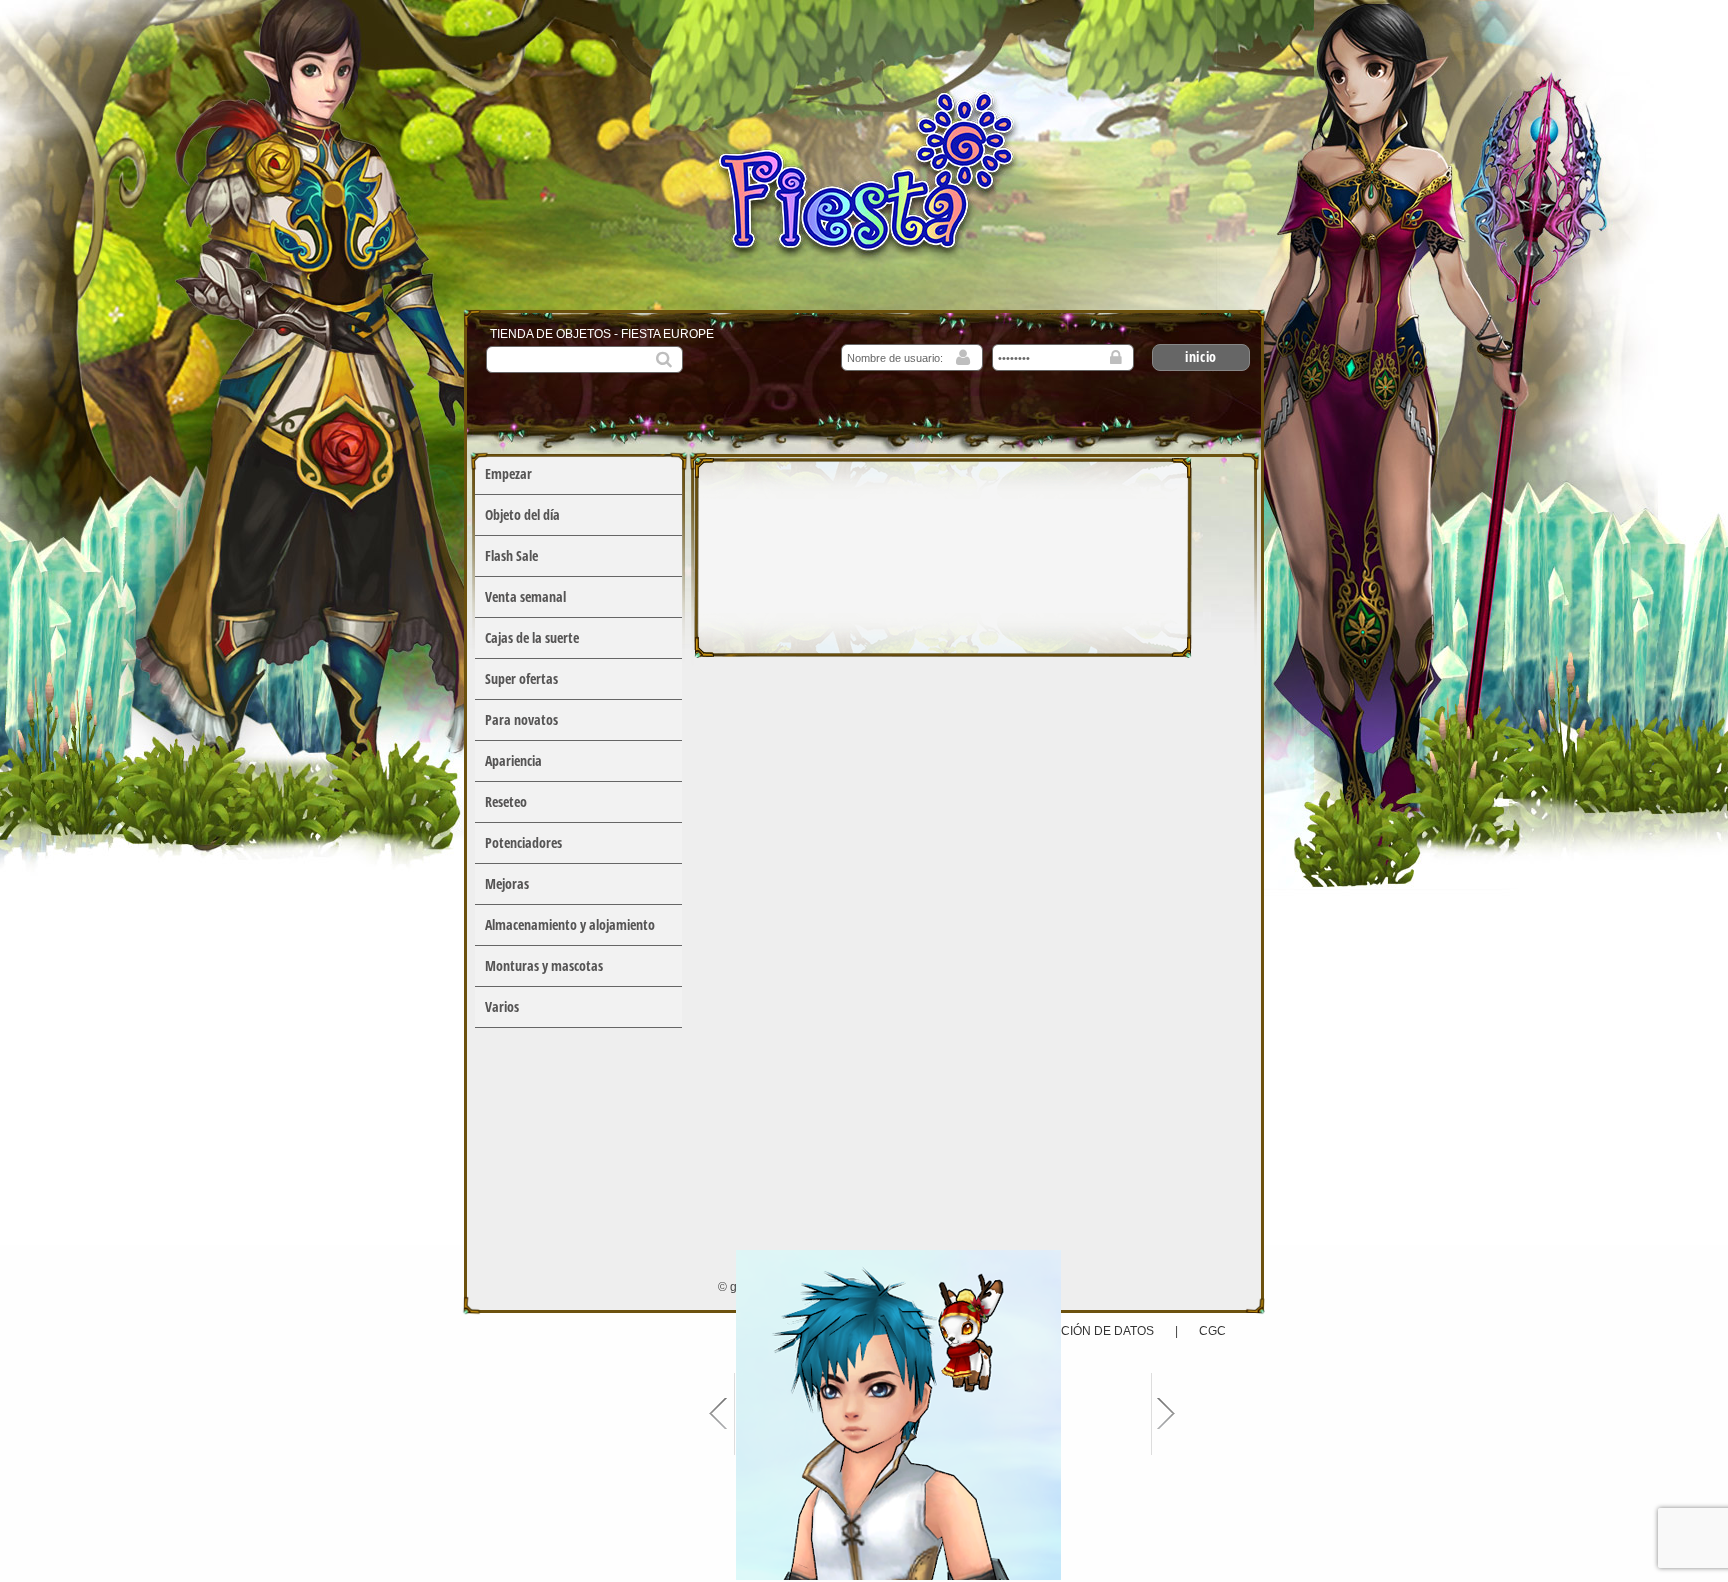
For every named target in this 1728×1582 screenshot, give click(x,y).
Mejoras (507, 883)
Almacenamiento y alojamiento (570, 924)
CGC (1212, 1331)
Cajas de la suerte (532, 637)
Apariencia (513, 760)
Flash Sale (511, 555)
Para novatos (521, 719)
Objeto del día (522, 514)
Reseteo (506, 801)
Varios (502, 1006)
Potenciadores (523, 842)
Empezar (508, 473)
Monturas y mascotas (544, 965)
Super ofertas (521, 678)
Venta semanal (525, 596)
